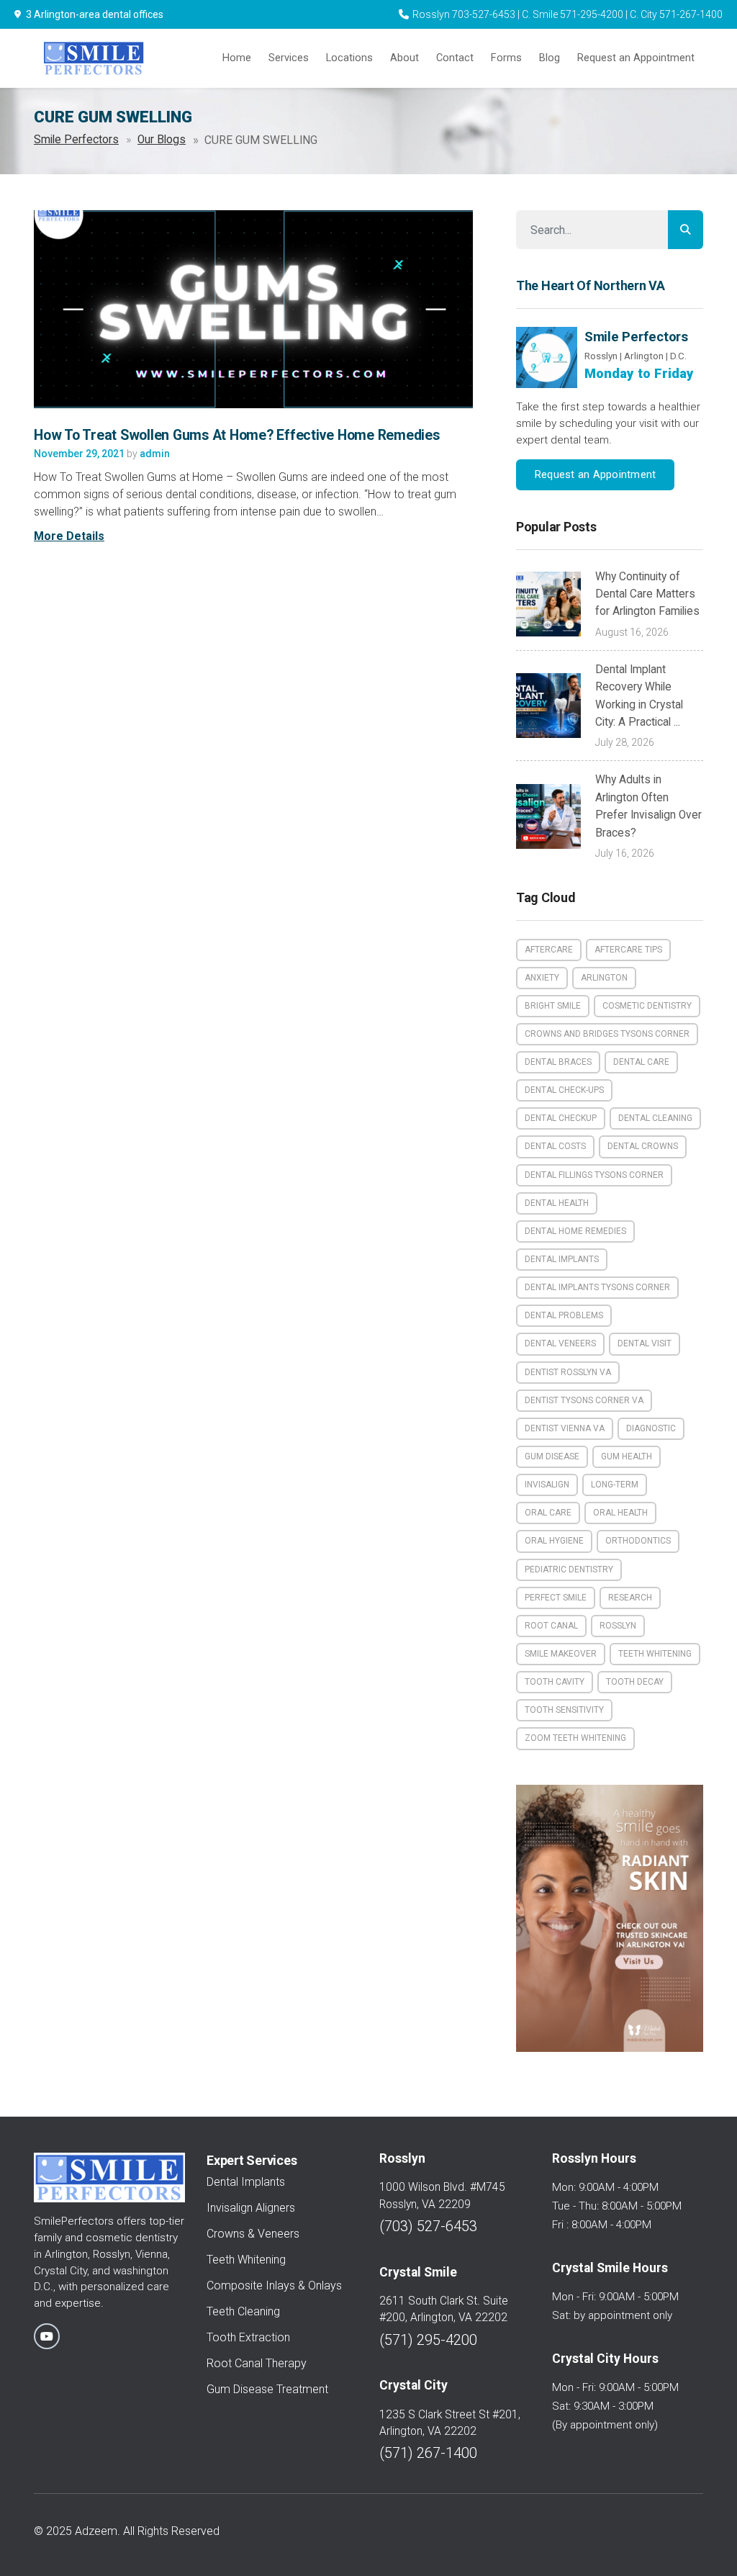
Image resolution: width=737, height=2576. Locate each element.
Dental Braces (558, 1062)
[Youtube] (47, 2336)
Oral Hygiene (554, 1541)
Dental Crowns (643, 1146)
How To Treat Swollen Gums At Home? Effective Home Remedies (237, 435)
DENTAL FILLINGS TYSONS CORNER (594, 1175)
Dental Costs (555, 1146)
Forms (506, 58)
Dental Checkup (561, 1118)
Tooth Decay (635, 1682)
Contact (455, 58)
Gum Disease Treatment (267, 2389)
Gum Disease (552, 1456)
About (404, 58)
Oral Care (548, 1513)
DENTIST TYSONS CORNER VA (584, 1400)
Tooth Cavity (555, 1682)
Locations (349, 58)
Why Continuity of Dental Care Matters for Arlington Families (647, 594)
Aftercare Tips (628, 950)
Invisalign (547, 1485)
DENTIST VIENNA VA (565, 1428)
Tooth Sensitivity (564, 1710)
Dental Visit (645, 1343)
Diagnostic (651, 1428)
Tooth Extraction (248, 2337)
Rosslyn (618, 1626)
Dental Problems (564, 1315)
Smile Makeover (561, 1654)
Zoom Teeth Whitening (575, 1738)
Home (237, 58)
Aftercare (549, 950)
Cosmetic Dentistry (647, 1006)
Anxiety (542, 978)
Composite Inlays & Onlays (274, 2285)
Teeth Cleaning (243, 2311)
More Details (69, 536)
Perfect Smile (556, 1598)
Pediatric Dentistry (569, 1570)
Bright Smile (553, 1006)
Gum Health (627, 1456)
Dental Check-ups (564, 1090)
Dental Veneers (560, 1343)
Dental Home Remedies (575, 1231)
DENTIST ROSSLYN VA (568, 1372)
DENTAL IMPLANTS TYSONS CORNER (597, 1287)
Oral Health (620, 1513)
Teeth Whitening (655, 1654)
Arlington (604, 978)
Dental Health (557, 1203)
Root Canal (551, 1626)
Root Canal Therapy (257, 2363)
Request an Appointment (636, 58)
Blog (550, 58)
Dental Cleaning (655, 1118)
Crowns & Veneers (253, 2234)
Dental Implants (562, 1259)
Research (630, 1598)
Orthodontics (638, 1541)
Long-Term (615, 1485)
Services (289, 58)
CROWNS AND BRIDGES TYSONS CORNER (607, 1034)
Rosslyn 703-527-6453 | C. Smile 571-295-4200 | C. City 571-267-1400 (568, 14)
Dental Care (641, 1062)
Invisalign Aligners (251, 2208)
